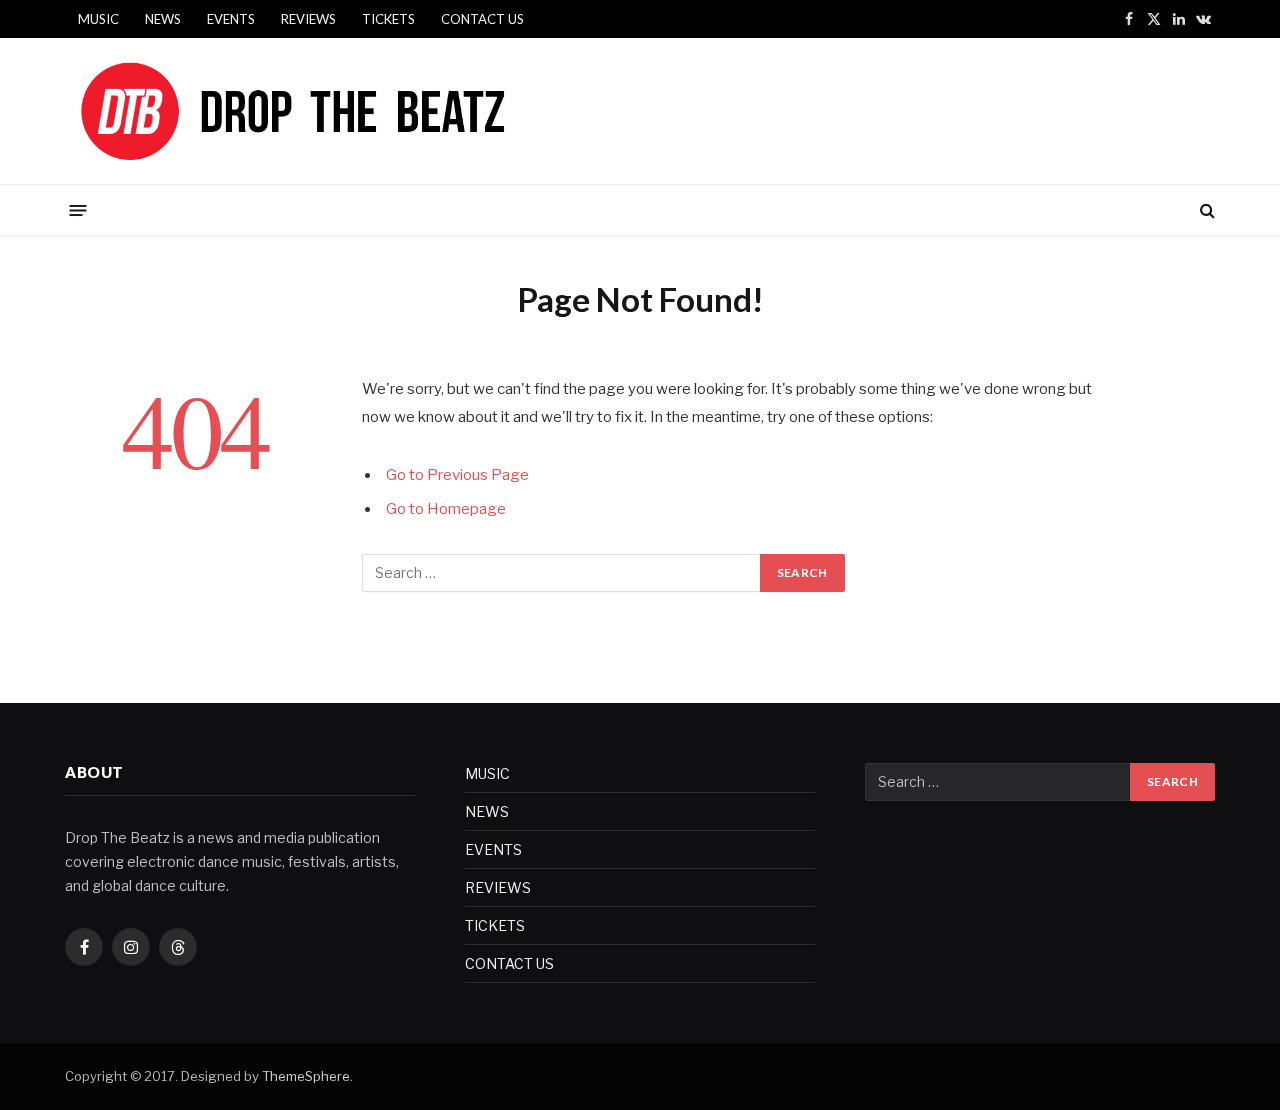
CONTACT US (482, 19)
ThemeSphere (306, 1076)
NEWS (163, 19)
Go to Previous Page (457, 475)
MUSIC (98, 19)
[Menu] (78, 209)
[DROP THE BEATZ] (339, 111)
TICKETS (388, 19)
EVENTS (231, 19)
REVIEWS (308, 19)
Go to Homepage (446, 509)
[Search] (1205, 210)
